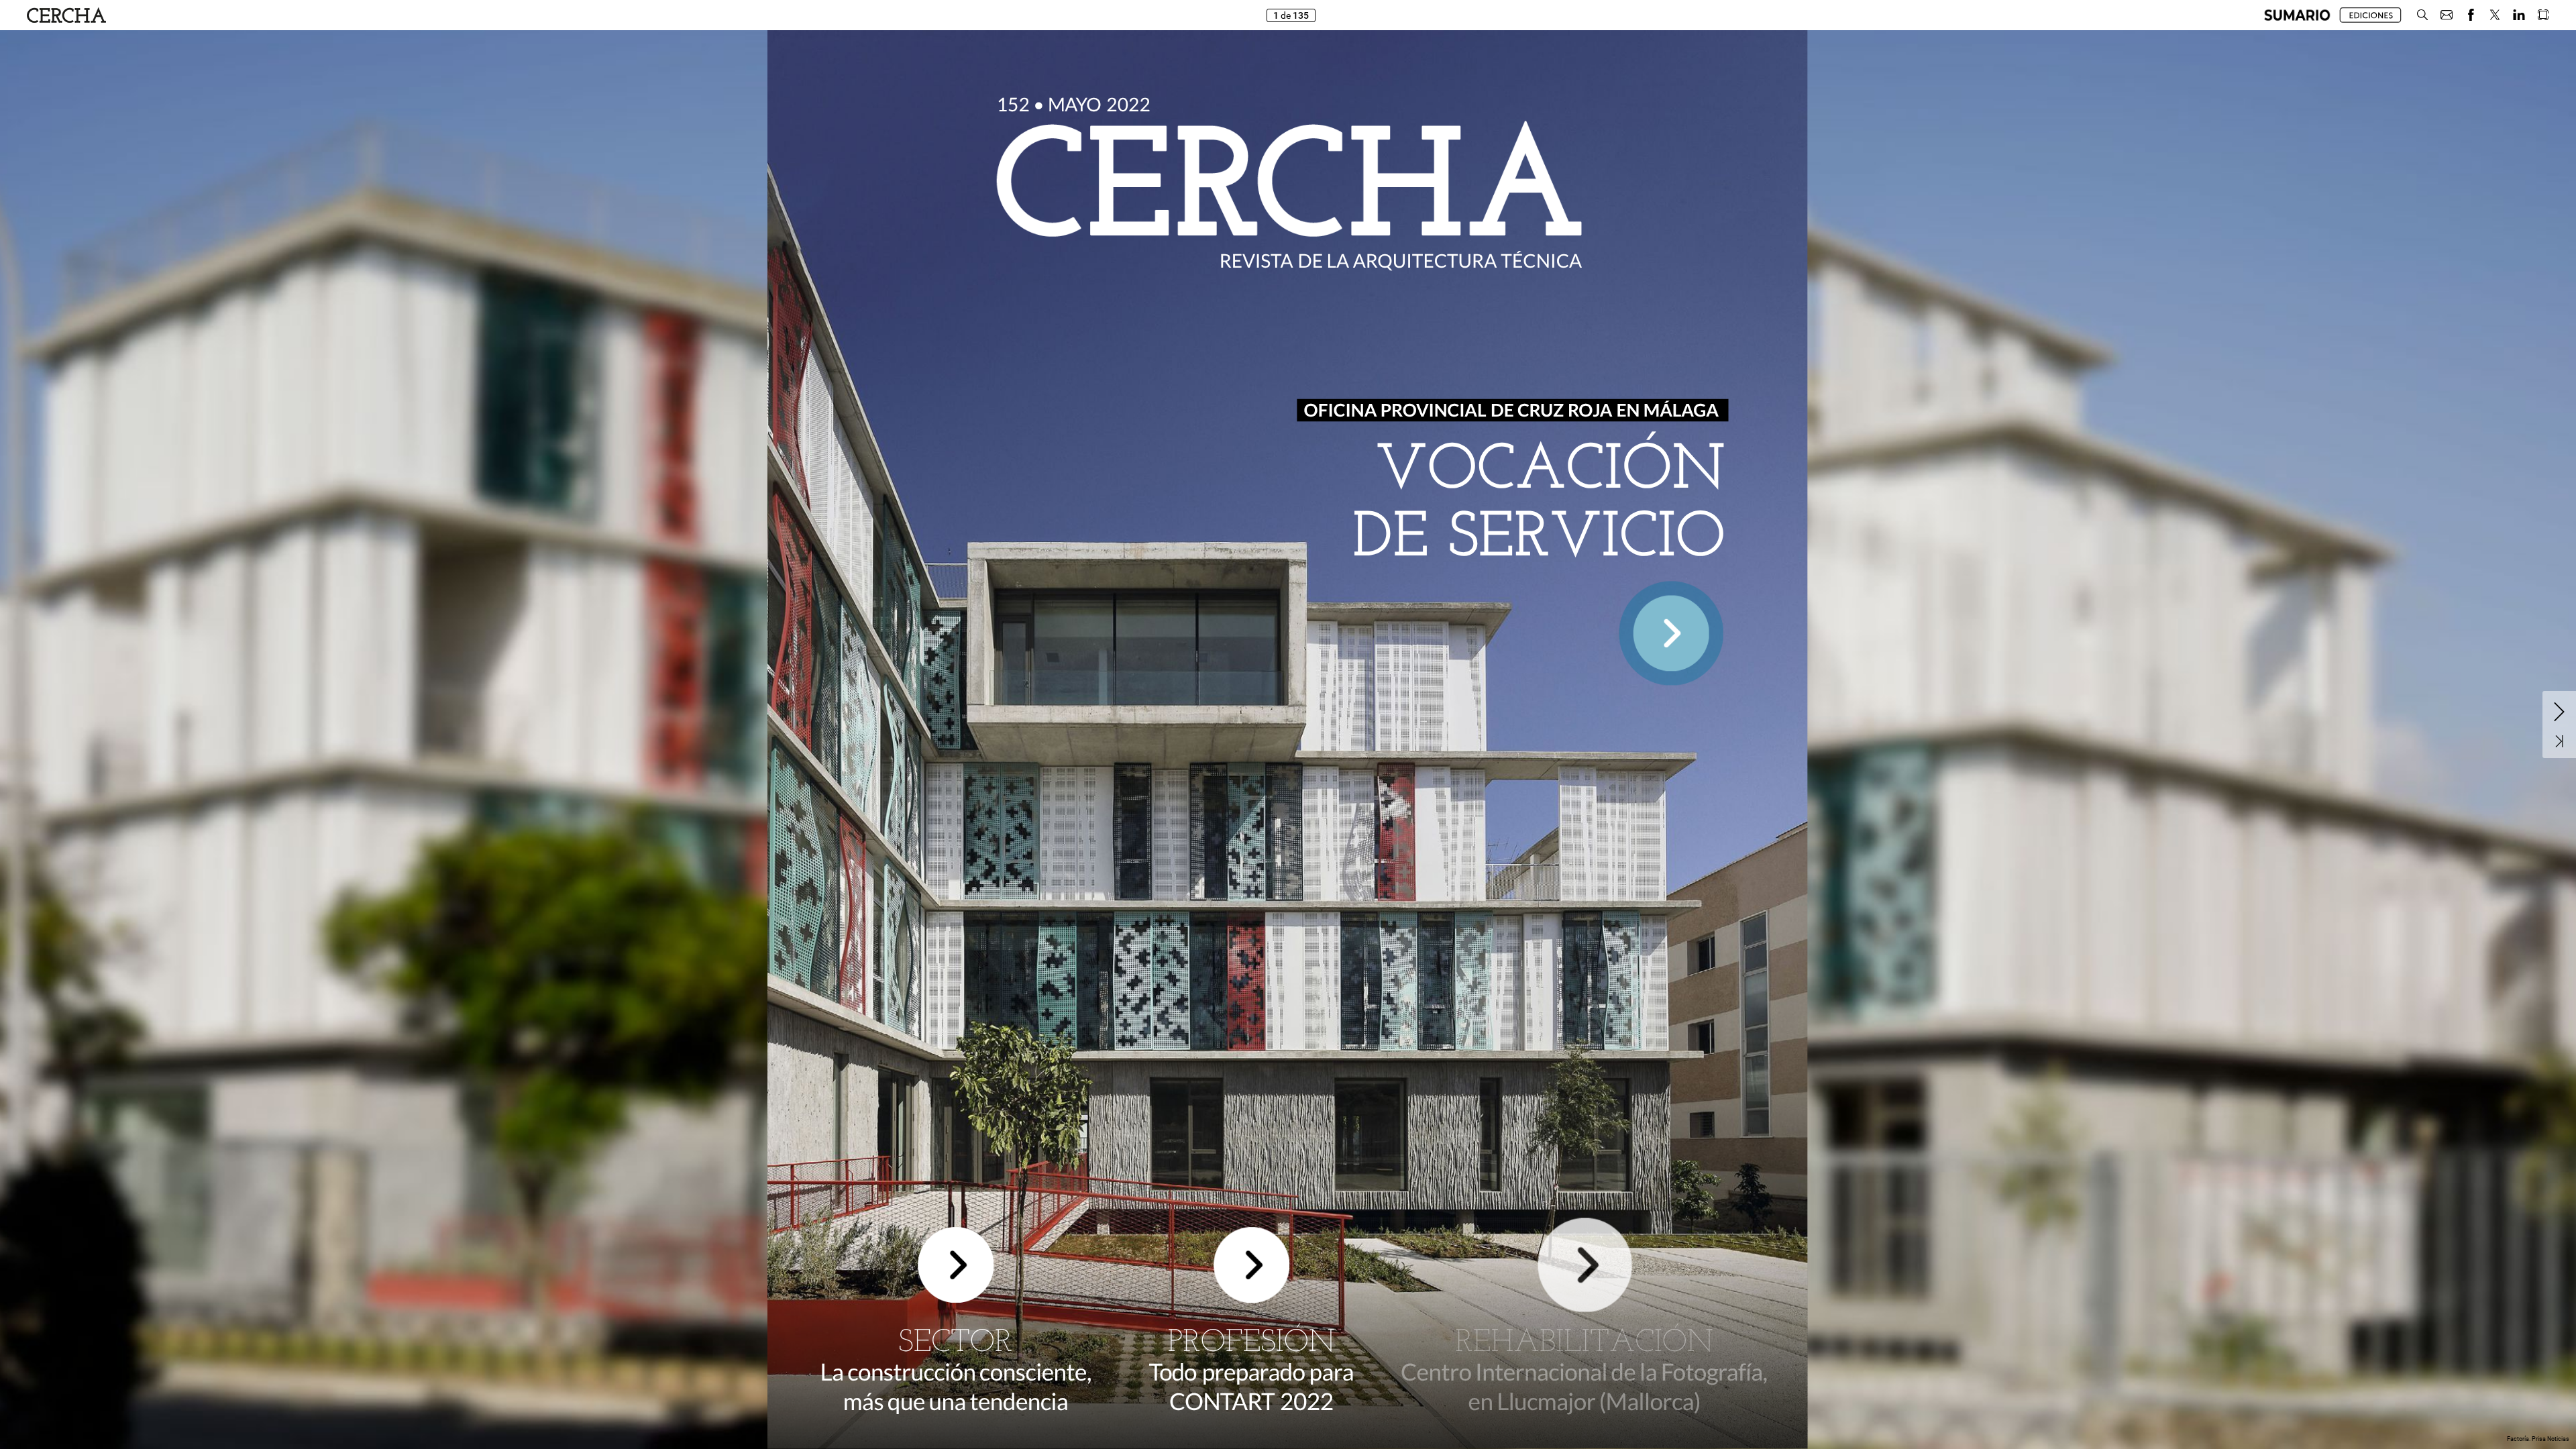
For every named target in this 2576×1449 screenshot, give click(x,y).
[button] (2297, 15)
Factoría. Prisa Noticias (2538, 1439)
